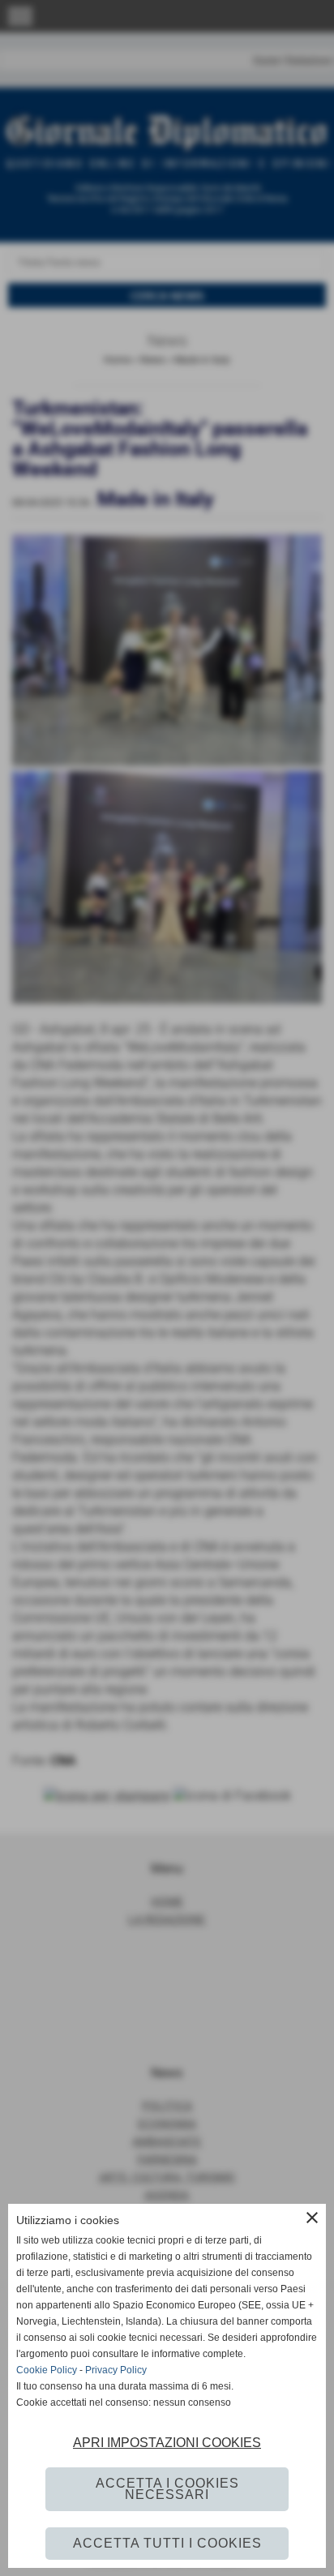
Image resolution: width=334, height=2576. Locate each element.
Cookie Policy (47, 2370)
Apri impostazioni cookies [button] (167, 2443)
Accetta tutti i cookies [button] (167, 2543)
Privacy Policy (116, 2370)
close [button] (312, 2218)
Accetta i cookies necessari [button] (167, 2489)
